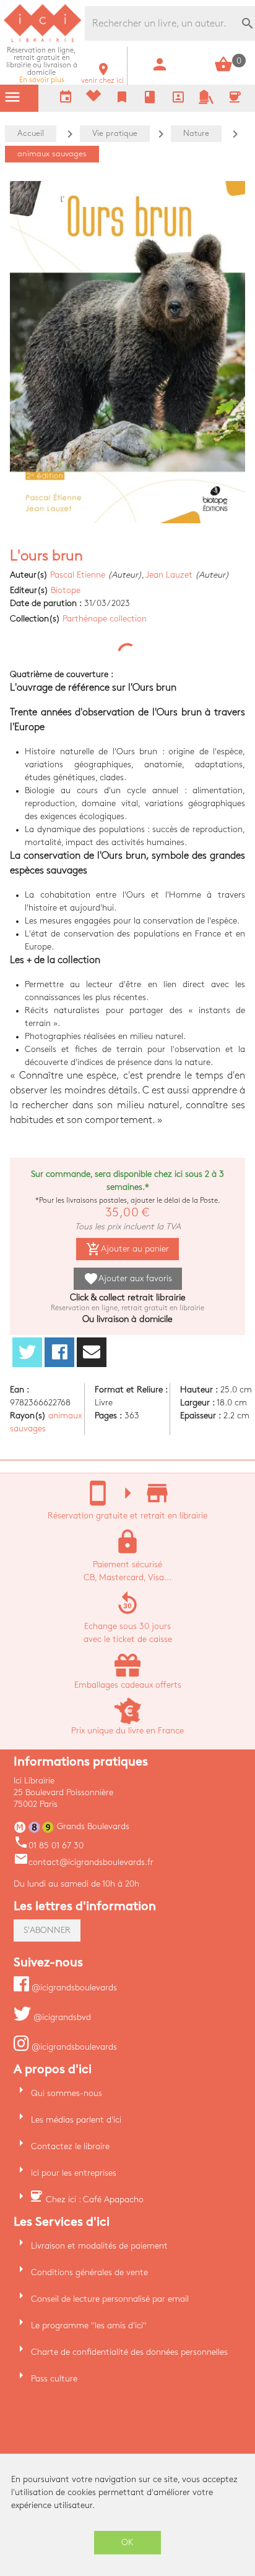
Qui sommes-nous (67, 2093)
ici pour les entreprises (74, 2173)
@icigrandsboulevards (73, 1988)
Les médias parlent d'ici (76, 2120)
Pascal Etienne (78, 575)
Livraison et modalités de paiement (99, 2246)
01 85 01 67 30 (49, 1846)
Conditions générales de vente (89, 2272)
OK (127, 2542)
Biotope (66, 590)
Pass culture (54, 2379)
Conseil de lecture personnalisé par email (110, 2299)
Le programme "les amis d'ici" (89, 2326)
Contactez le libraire (70, 2146)
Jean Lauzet (169, 575)
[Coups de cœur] (93, 99)
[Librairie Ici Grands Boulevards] (43, 40)
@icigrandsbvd (61, 2017)
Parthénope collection (105, 619)
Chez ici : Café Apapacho (95, 2199)
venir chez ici (102, 77)
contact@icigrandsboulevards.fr (84, 1862)
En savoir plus (42, 65)
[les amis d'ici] (206, 102)
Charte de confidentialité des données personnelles (129, 2352)
